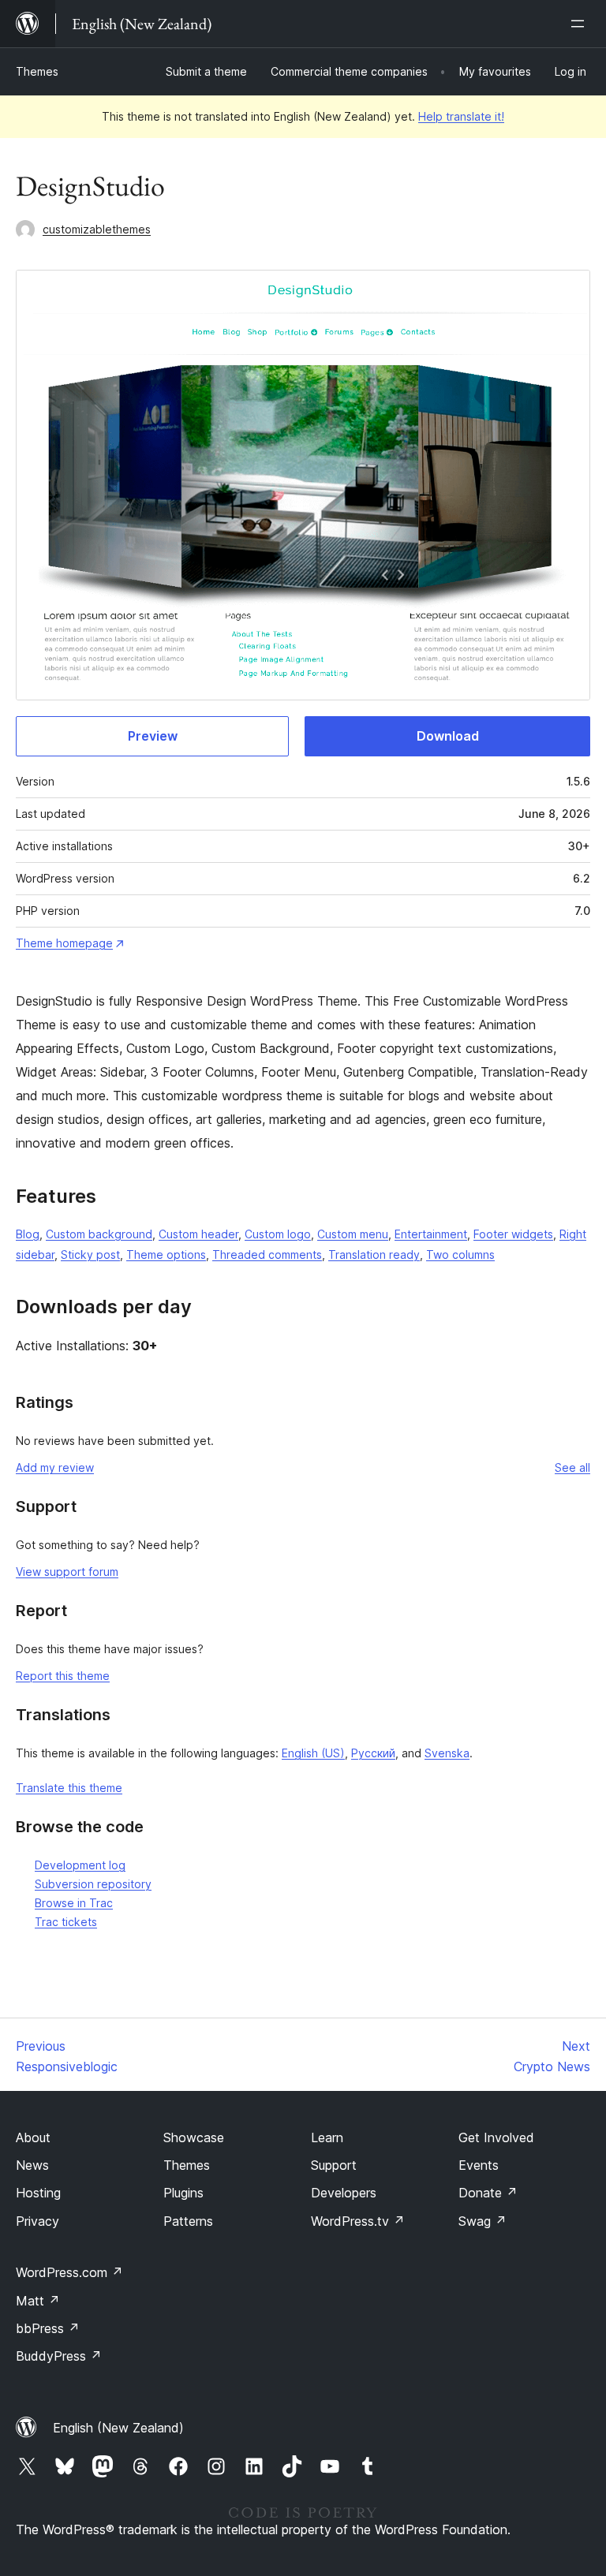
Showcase (194, 2137)
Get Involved (496, 2137)
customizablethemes (97, 229)
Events (479, 2165)
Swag (483, 2221)
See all (572, 1467)
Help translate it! (461, 116)
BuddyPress (59, 2356)
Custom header (198, 1234)
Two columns (460, 1254)
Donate (488, 2193)
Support (334, 2165)
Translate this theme (69, 1788)
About (33, 2137)
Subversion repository (93, 1884)
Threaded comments (267, 1254)
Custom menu (353, 1234)
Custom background (99, 1234)
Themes (37, 71)
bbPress (48, 2328)
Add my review (55, 1467)
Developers (344, 2193)
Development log (80, 1865)
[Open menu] (581, 24)
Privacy (37, 2221)
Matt (38, 2301)
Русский (373, 1753)
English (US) (313, 1753)
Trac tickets (66, 1922)
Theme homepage (64, 943)
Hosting (38, 2193)
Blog (28, 1234)
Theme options (166, 1254)
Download (448, 736)
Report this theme (63, 1676)
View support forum (67, 1572)
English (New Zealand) (118, 2428)
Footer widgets (513, 1234)
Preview (153, 736)
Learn (327, 2137)
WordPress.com (69, 2272)
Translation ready (374, 1254)
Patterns (188, 2221)
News (32, 2165)
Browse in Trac (74, 1903)
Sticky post (90, 1254)
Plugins (183, 2193)
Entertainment (431, 1234)
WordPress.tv (358, 2221)
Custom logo (278, 1234)
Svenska (447, 1753)
